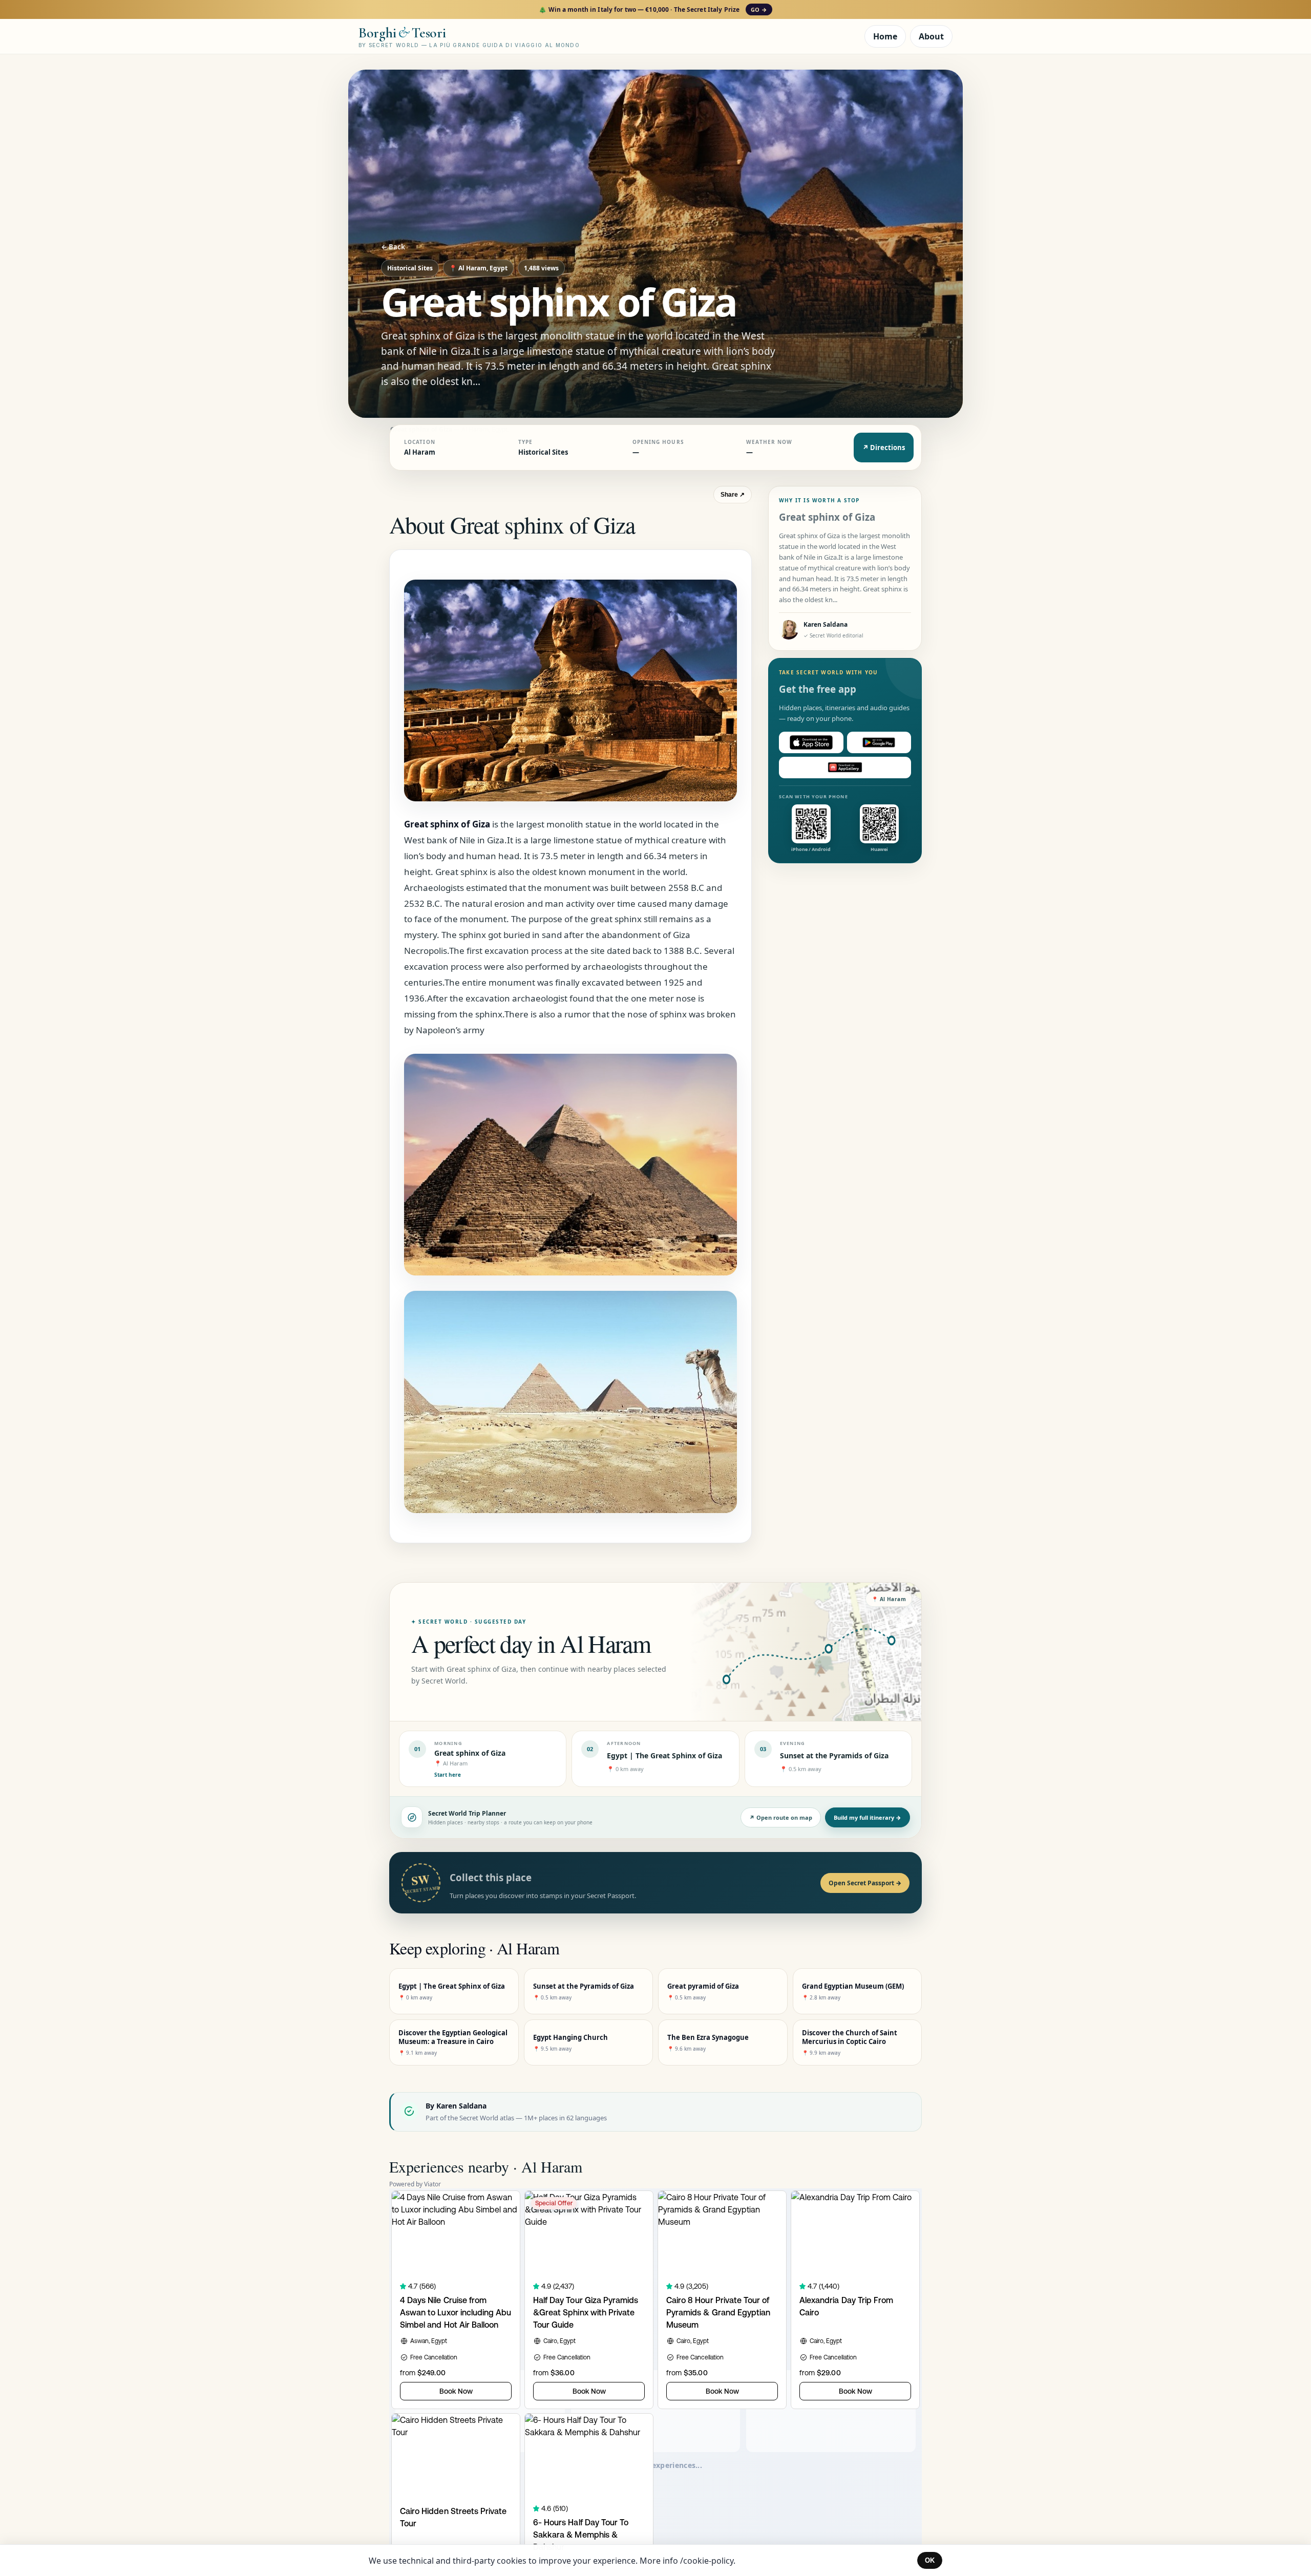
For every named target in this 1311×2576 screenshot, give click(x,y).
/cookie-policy (707, 2561)
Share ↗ (733, 495)
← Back (393, 247)
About (931, 36)
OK (930, 2560)
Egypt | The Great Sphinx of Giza (664, 1755)
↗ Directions (884, 448)
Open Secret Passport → (865, 1883)
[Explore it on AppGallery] (845, 768)
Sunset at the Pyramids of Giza (834, 1755)
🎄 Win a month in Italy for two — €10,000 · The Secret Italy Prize (653, 9)
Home (885, 36)
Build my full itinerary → (868, 1817)
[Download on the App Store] (811, 742)
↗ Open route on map (781, 1817)
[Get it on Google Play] (879, 742)
